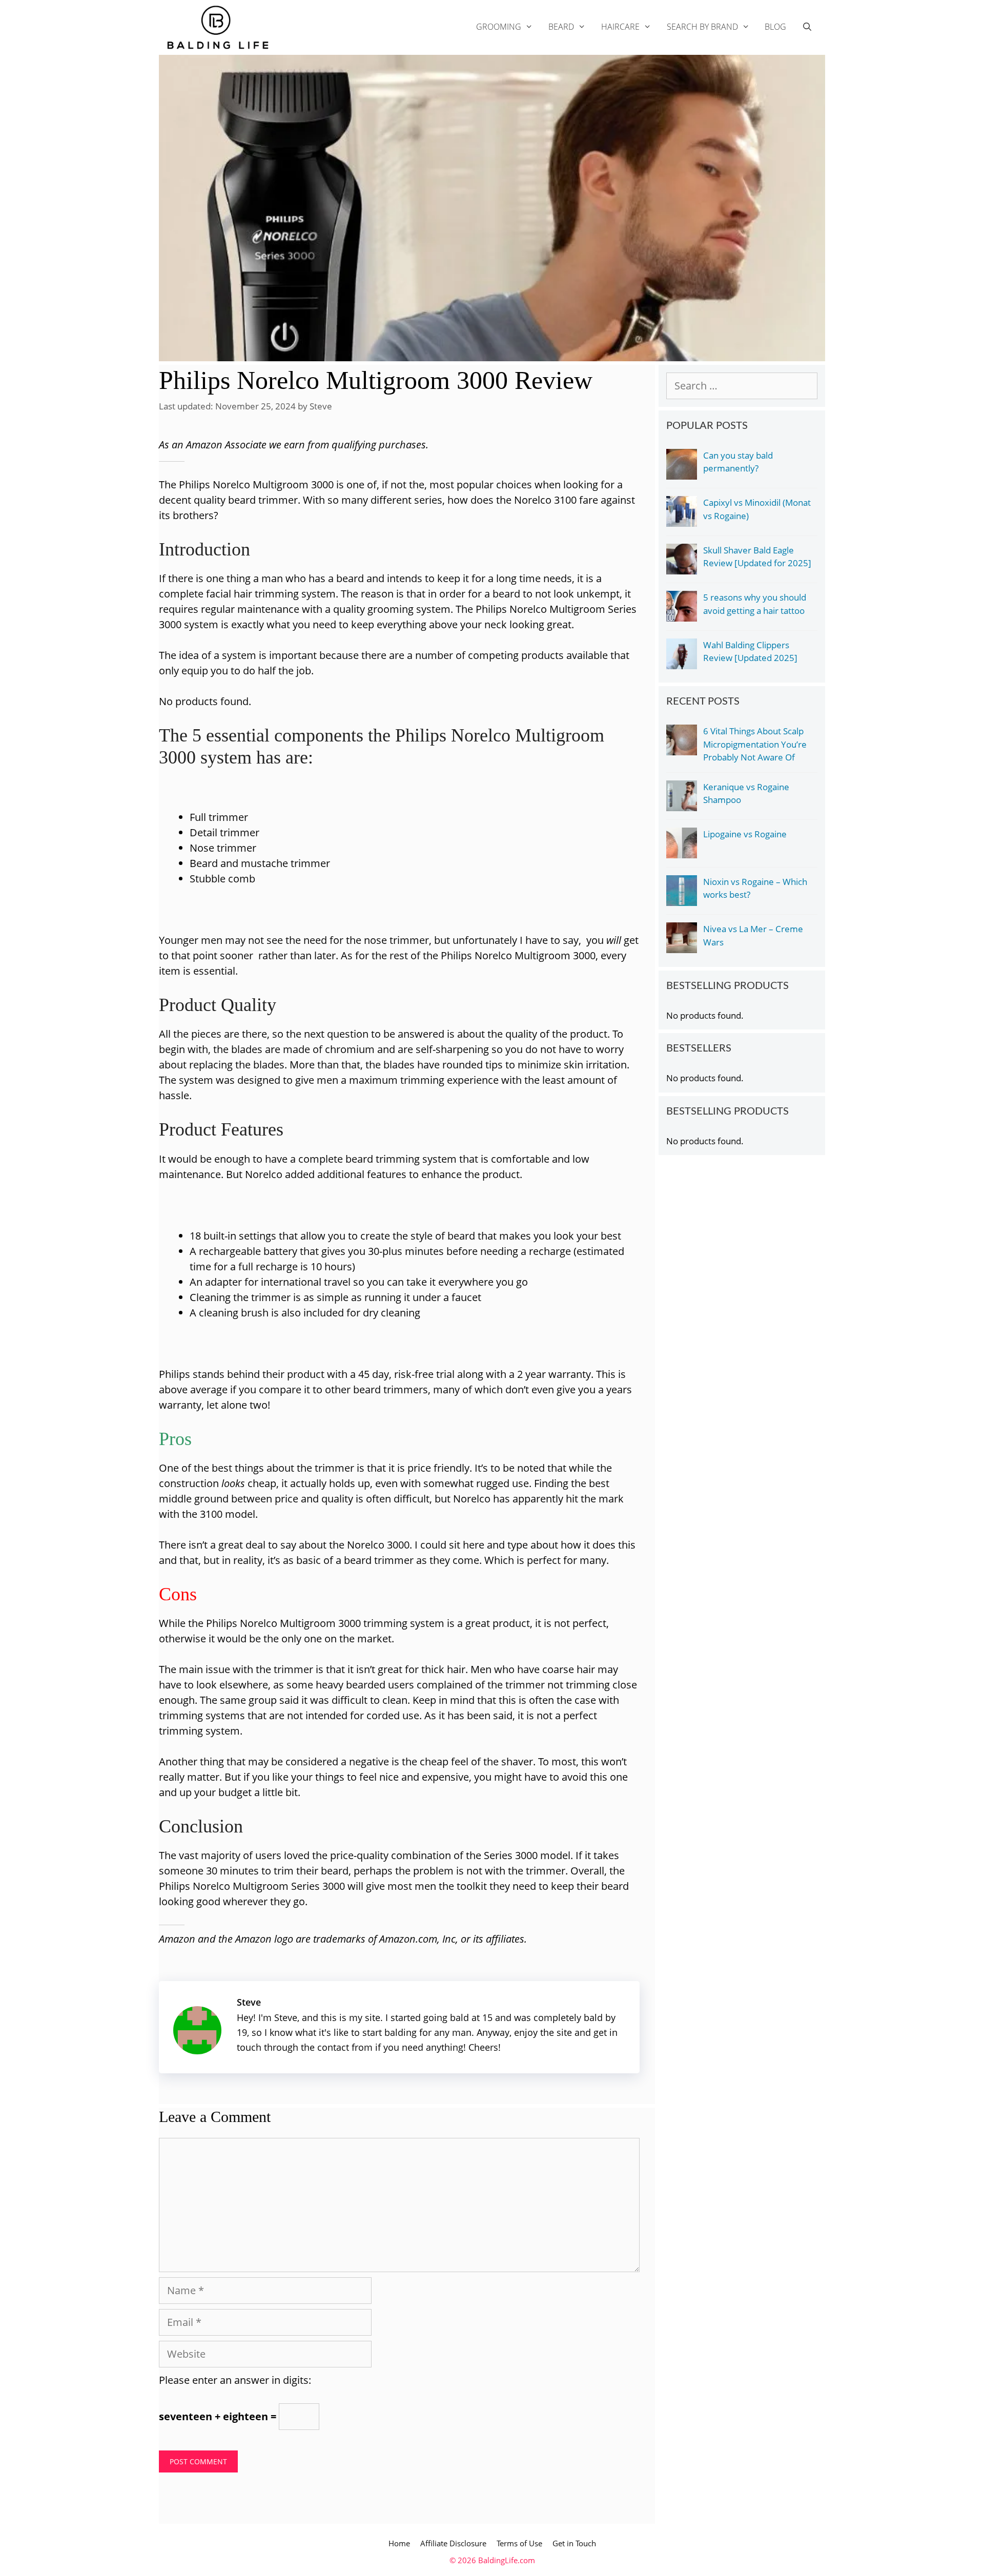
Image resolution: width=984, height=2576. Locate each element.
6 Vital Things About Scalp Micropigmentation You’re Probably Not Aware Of (755, 744)
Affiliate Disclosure (453, 2543)
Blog (775, 27)
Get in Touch (574, 2543)
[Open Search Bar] (807, 27)
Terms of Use (519, 2543)
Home (399, 2543)
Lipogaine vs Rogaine (745, 834)
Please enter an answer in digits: (235, 2380)
